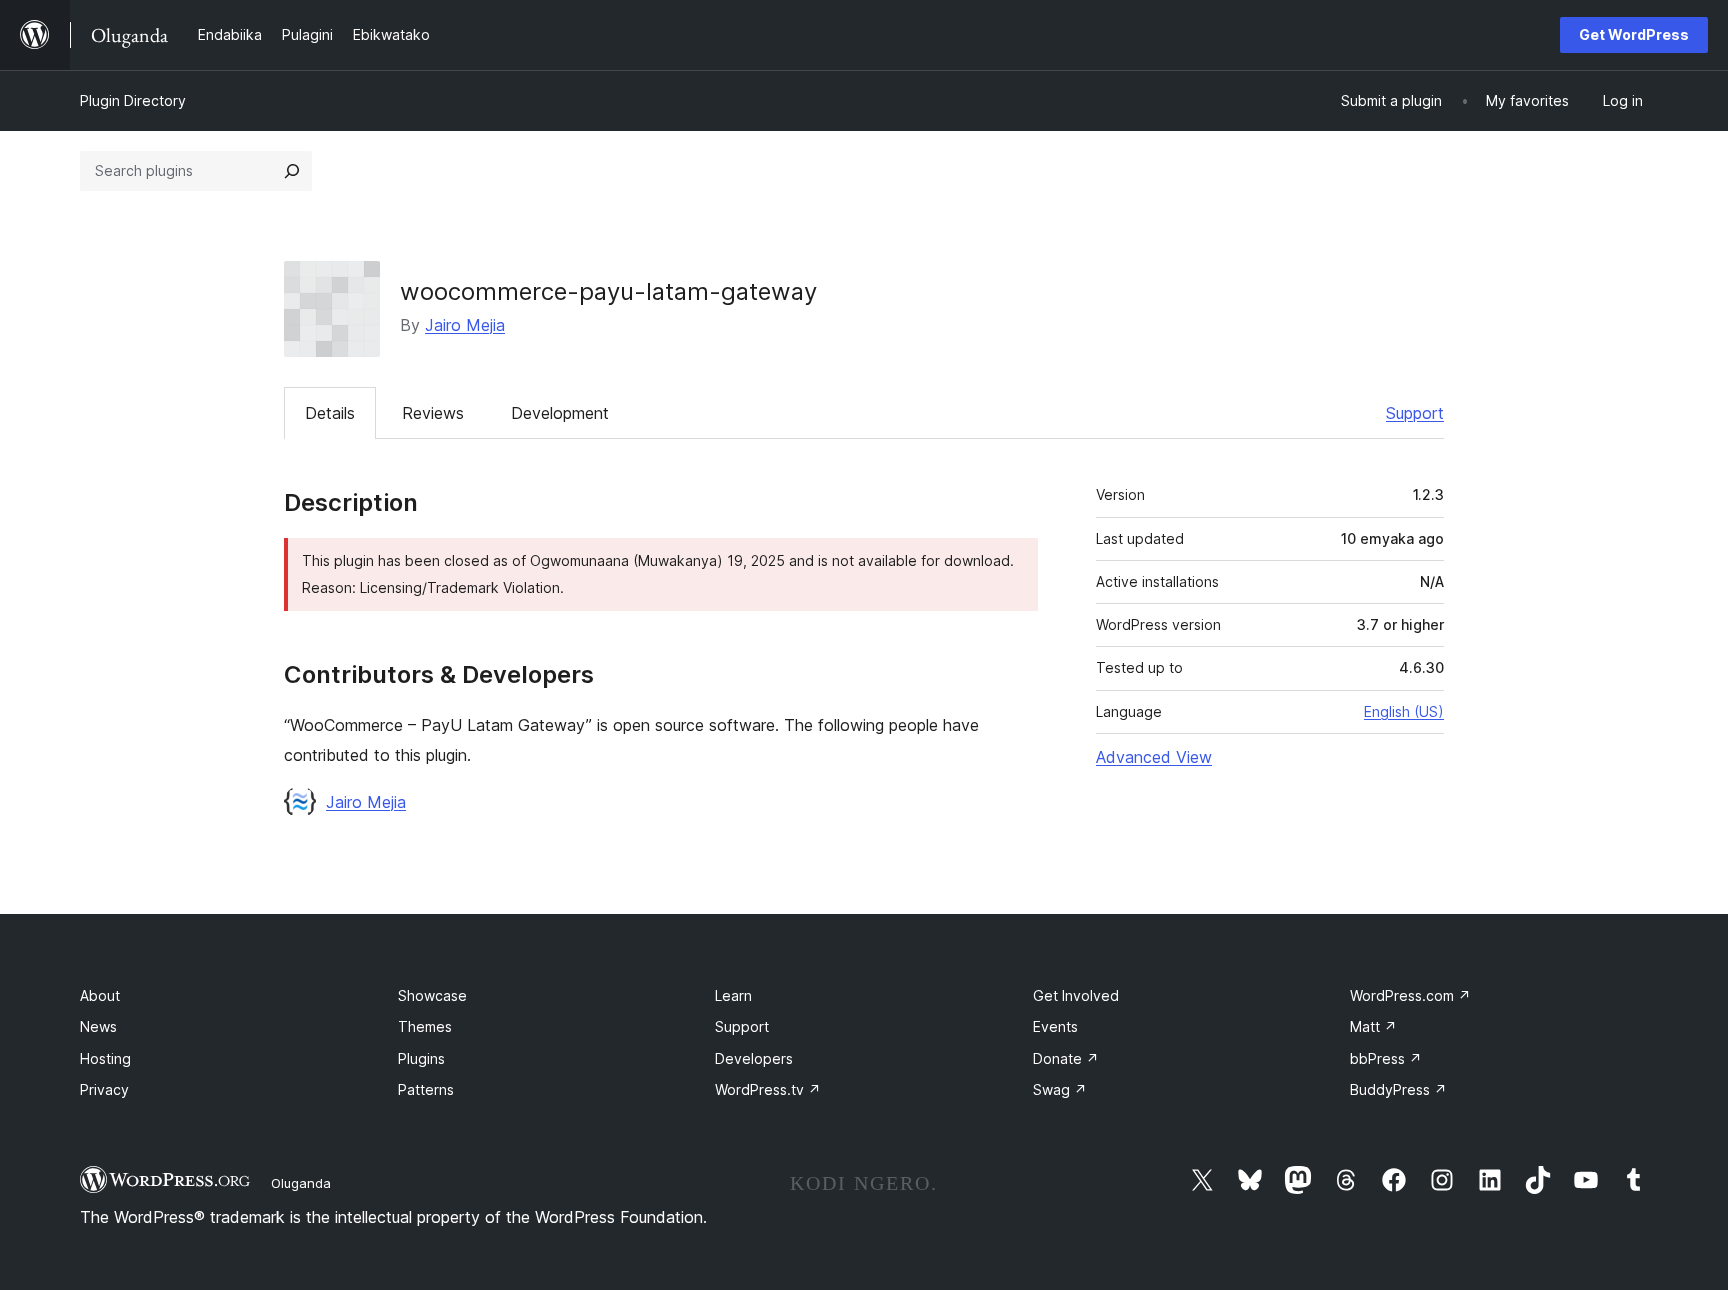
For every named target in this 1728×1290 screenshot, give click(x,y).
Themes (425, 1026)
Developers (754, 1058)
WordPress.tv (768, 1089)
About (100, 995)
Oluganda (301, 1183)
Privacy (104, 1089)
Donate (1066, 1058)
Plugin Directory (133, 100)
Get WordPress (1634, 34)
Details (330, 413)
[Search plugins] (292, 171)
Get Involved (1076, 995)
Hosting (105, 1058)
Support (1415, 413)
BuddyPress (1398, 1089)
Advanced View (1154, 757)
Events (1055, 1026)
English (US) (1404, 711)
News (98, 1026)
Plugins (421, 1058)
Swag (1060, 1089)
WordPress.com (1410, 995)
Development (560, 413)
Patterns (426, 1089)
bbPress (1386, 1058)
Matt (1373, 1026)
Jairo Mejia (465, 325)
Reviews (433, 413)
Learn (733, 995)
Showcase (432, 995)
